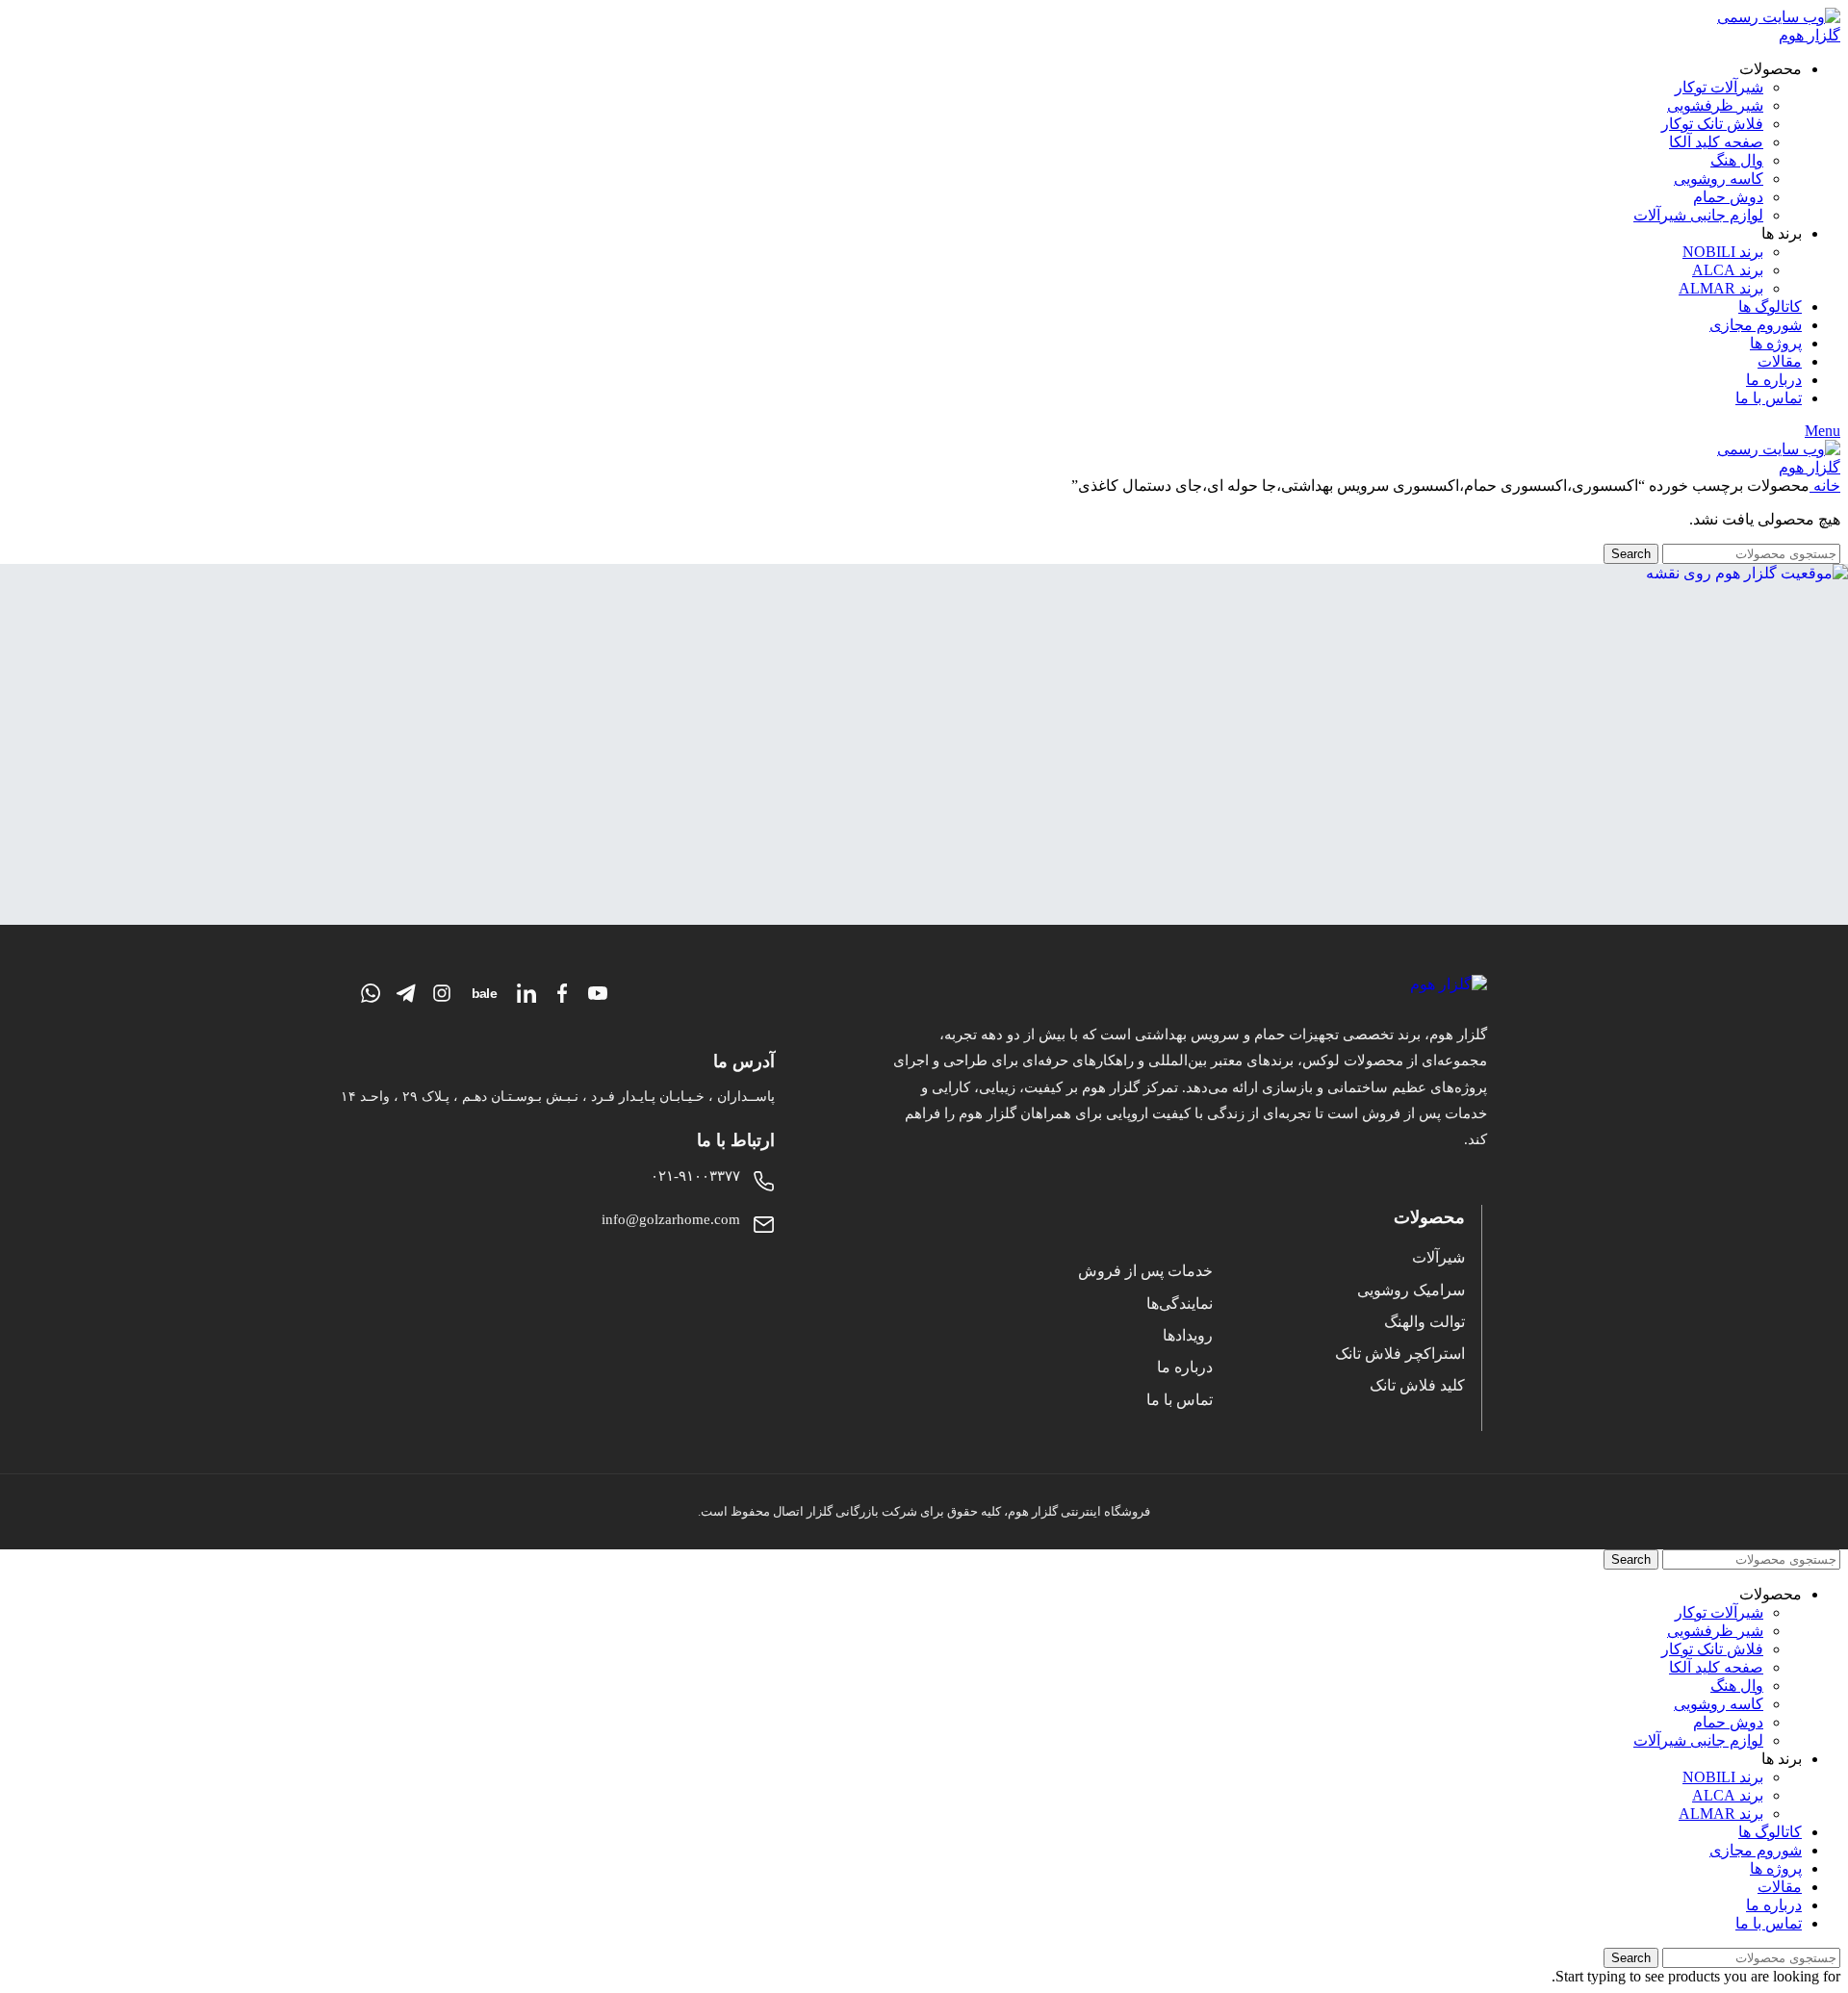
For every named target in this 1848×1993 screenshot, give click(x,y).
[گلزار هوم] (1189, 984)
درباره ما (1185, 1367)
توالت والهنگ (1424, 1322)
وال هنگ (1737, 160)
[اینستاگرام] (442, 993)
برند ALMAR (1721, 288)
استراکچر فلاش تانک (1400, 1354)
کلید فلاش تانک (1417, 1385)
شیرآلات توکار (1719, 87)
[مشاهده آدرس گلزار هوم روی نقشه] (924, 744)
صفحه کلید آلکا (1716, 142)
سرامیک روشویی (1411, 1290)
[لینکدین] (526, 993)
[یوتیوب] (598, 993)
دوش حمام (1728, 197)
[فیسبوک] (562, 993)
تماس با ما (1180, 1400)
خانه (1825, 485)
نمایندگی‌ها (1180, 1303)
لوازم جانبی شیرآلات (1698, 215)
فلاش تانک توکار (1712, 124)
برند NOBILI (1723, 252)
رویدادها (1188, 1335)
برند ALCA (1728, 270)
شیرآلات (1438, 1257)
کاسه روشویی (1719, 179)
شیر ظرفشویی (1715, 105)
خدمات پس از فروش (1145, 1271)
